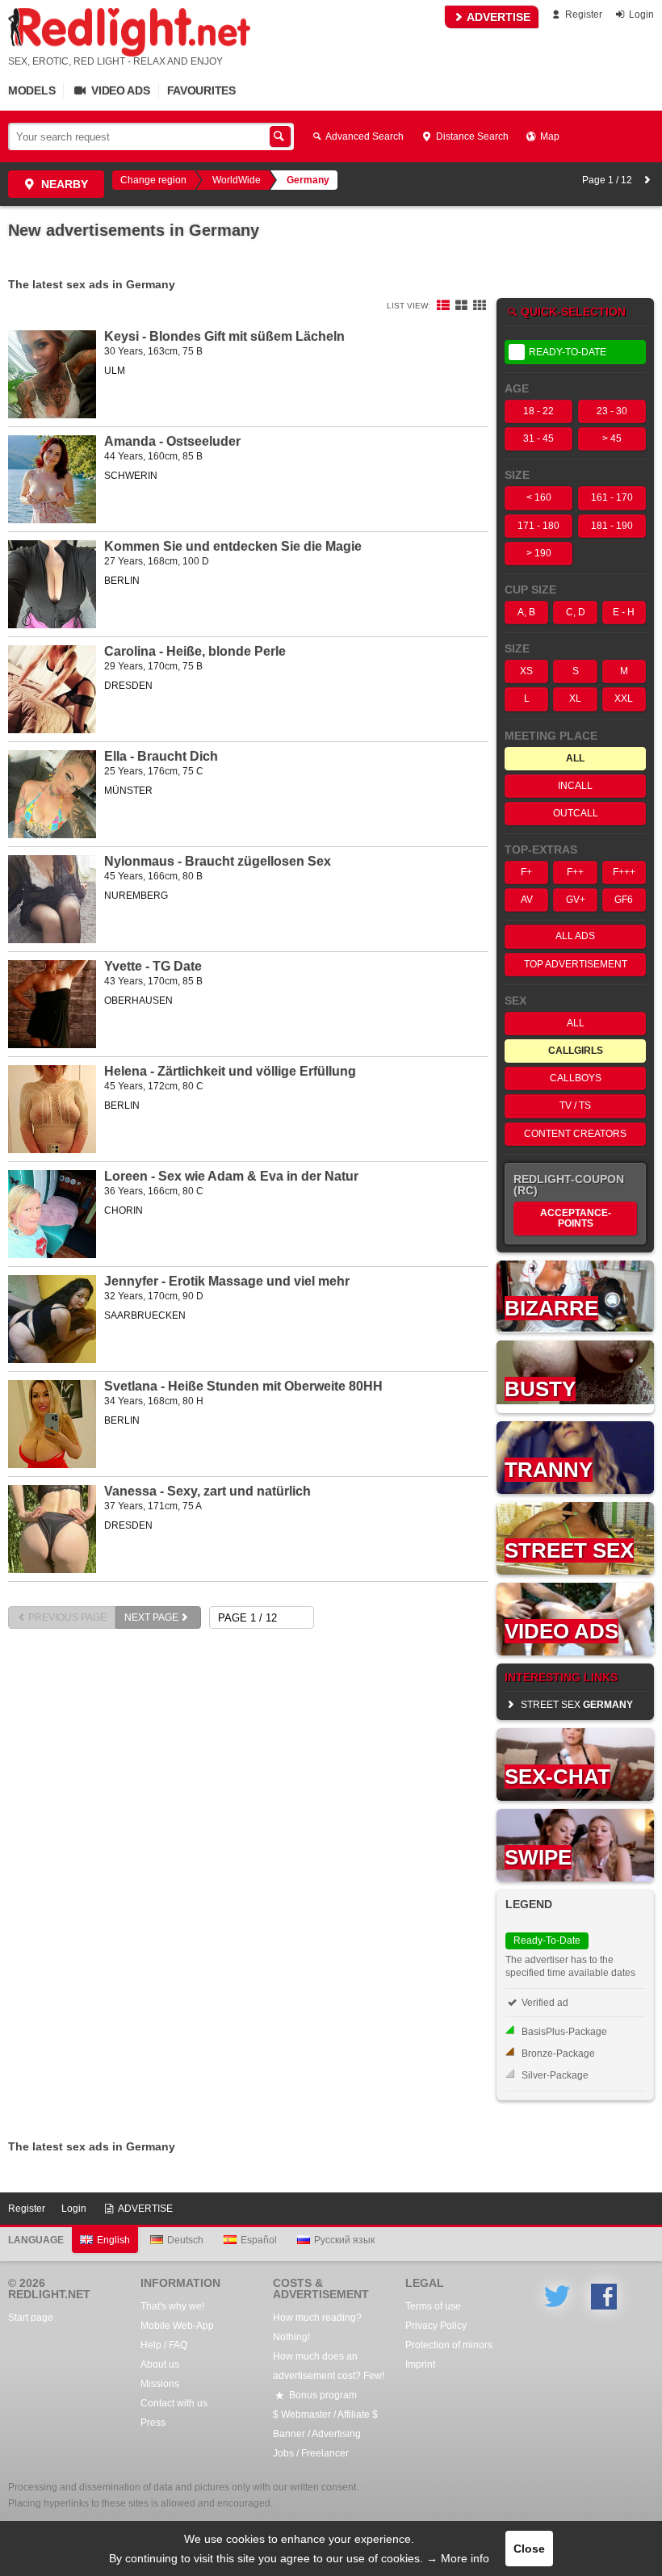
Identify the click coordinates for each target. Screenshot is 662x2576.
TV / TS (575, 1105)
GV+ (576, 900)
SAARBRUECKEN (145, 1315)
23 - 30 (612, 411)
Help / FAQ (164, 2345)
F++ (575, 872)
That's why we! (172, 2306)
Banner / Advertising (317, 2434)
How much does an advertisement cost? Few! (329, 2366)
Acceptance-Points (576, 1218)
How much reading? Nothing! (317, 2327)
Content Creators (575, 1134)
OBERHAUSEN (138, 1001)
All (576, 1023)
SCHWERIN (131, 476)
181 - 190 (612, 526)
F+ (526, 872)
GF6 (624, 900)
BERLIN (122, 581)
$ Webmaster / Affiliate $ (325, 2414)
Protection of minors (449, 2345)
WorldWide (237, 180)
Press (153, 2423)
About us (160, 2364)
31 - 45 (538, 438)
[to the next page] (647, 180)
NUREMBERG (136, 896)
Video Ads (119, 90)
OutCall (576, 813)
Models (31, 90)
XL (575, 699)
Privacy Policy (436, 2326)
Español (259, 2240)
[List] (443, 306)
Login (640, 15)
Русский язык (344, 2240)
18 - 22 (538, 411)
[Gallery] (480, 306)
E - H (624, 612)
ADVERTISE (497, 17)
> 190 (539, 553)
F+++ (624, 872)
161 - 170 (612, 497)
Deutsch (185, 2240)
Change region (153, 180)
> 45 (612, 438)
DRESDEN (128, 686)
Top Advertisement (576, 964)
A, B (526, 612)
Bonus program (322, 2395)
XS (526, 671)
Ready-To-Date (568, 352)
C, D (576, 612)
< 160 (539, 497)
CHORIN (124, 1210)
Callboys (576, 1078)
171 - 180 (538, 526)
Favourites (201, 90)
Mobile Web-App (177, 2326)
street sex (576, 1705)
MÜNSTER (128, 791)
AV (527, 900)
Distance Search (471, 136)
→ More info (458, 2558)
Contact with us (174, 2403)
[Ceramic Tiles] (461, 306)
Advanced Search (364, 136)
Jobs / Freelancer (311, 2453)
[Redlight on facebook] (604, 2297)
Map (549, 136)
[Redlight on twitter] (557, 2297)
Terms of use (433, 2306)
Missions (160, 2384)
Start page (31, 2318)
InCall (575, 786)
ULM (115, 371)
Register (582, 15)
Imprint (420, 2364)
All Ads (575, 936)
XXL (624, 699)
